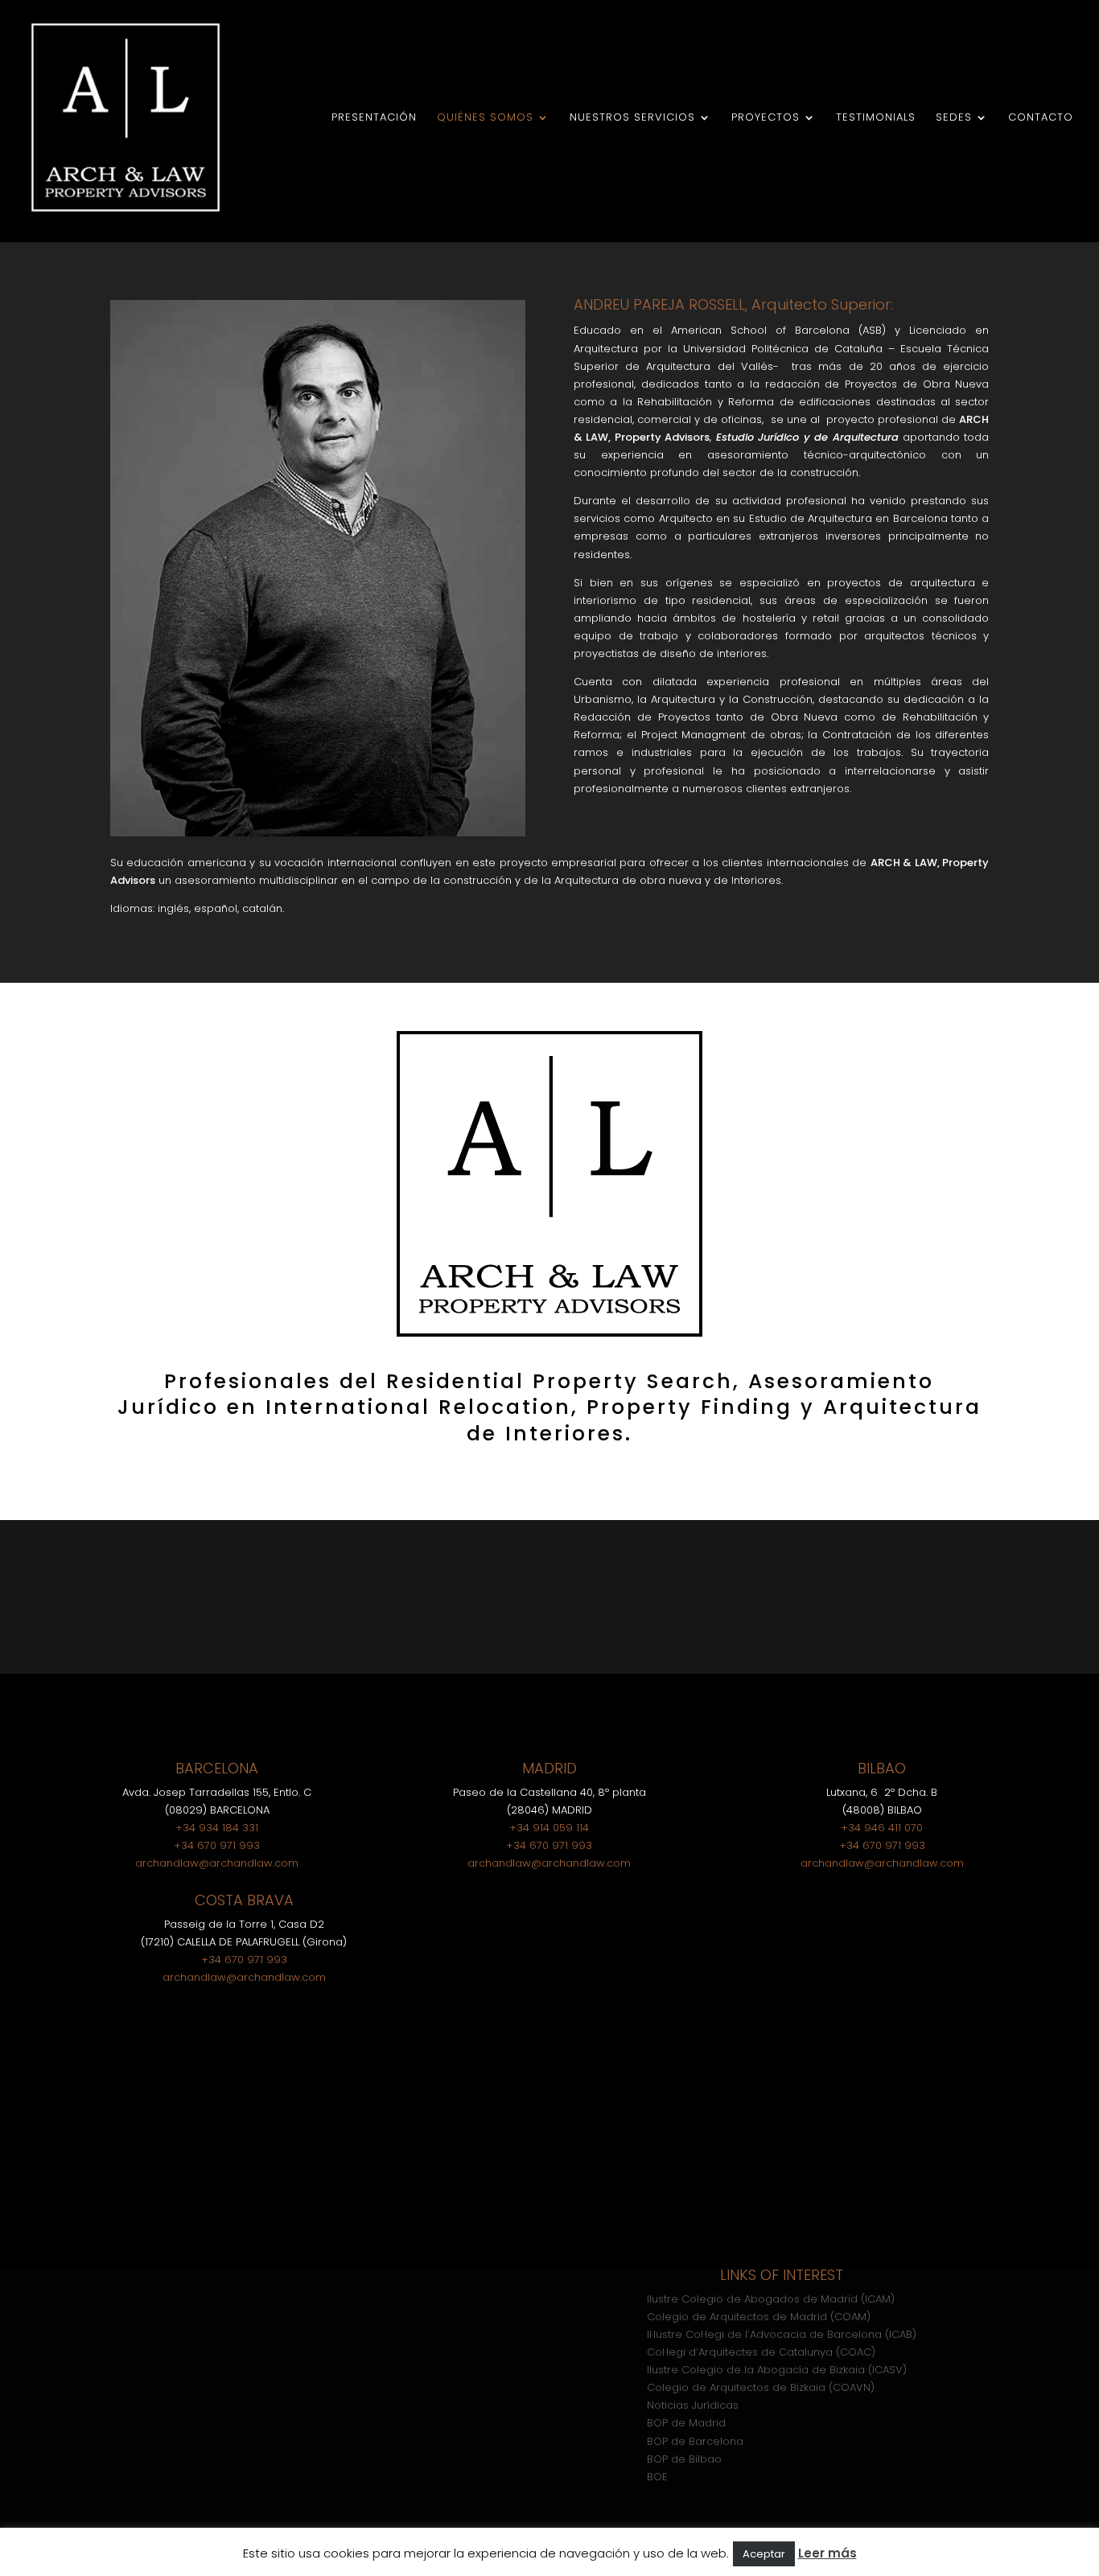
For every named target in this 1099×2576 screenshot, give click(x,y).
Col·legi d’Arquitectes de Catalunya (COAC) (761, 2352)
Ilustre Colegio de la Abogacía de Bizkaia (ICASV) (777, 2370)
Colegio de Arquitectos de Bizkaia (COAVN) (761, 2387)
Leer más (827, 2553)
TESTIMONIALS (876, 118)
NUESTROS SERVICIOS (632, 118)
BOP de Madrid (686, 2423)
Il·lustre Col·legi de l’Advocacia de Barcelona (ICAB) (782, 2334)
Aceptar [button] (764, 2554)
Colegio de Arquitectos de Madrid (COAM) (759, 2317)
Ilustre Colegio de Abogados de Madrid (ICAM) (771, 2299)
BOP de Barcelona (695, 2441)
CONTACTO (1041, 118)
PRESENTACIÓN (374, 118)
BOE (657, 2477)
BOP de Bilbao (684, 2459)
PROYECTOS (766, 118)
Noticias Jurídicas (693, 2405)
